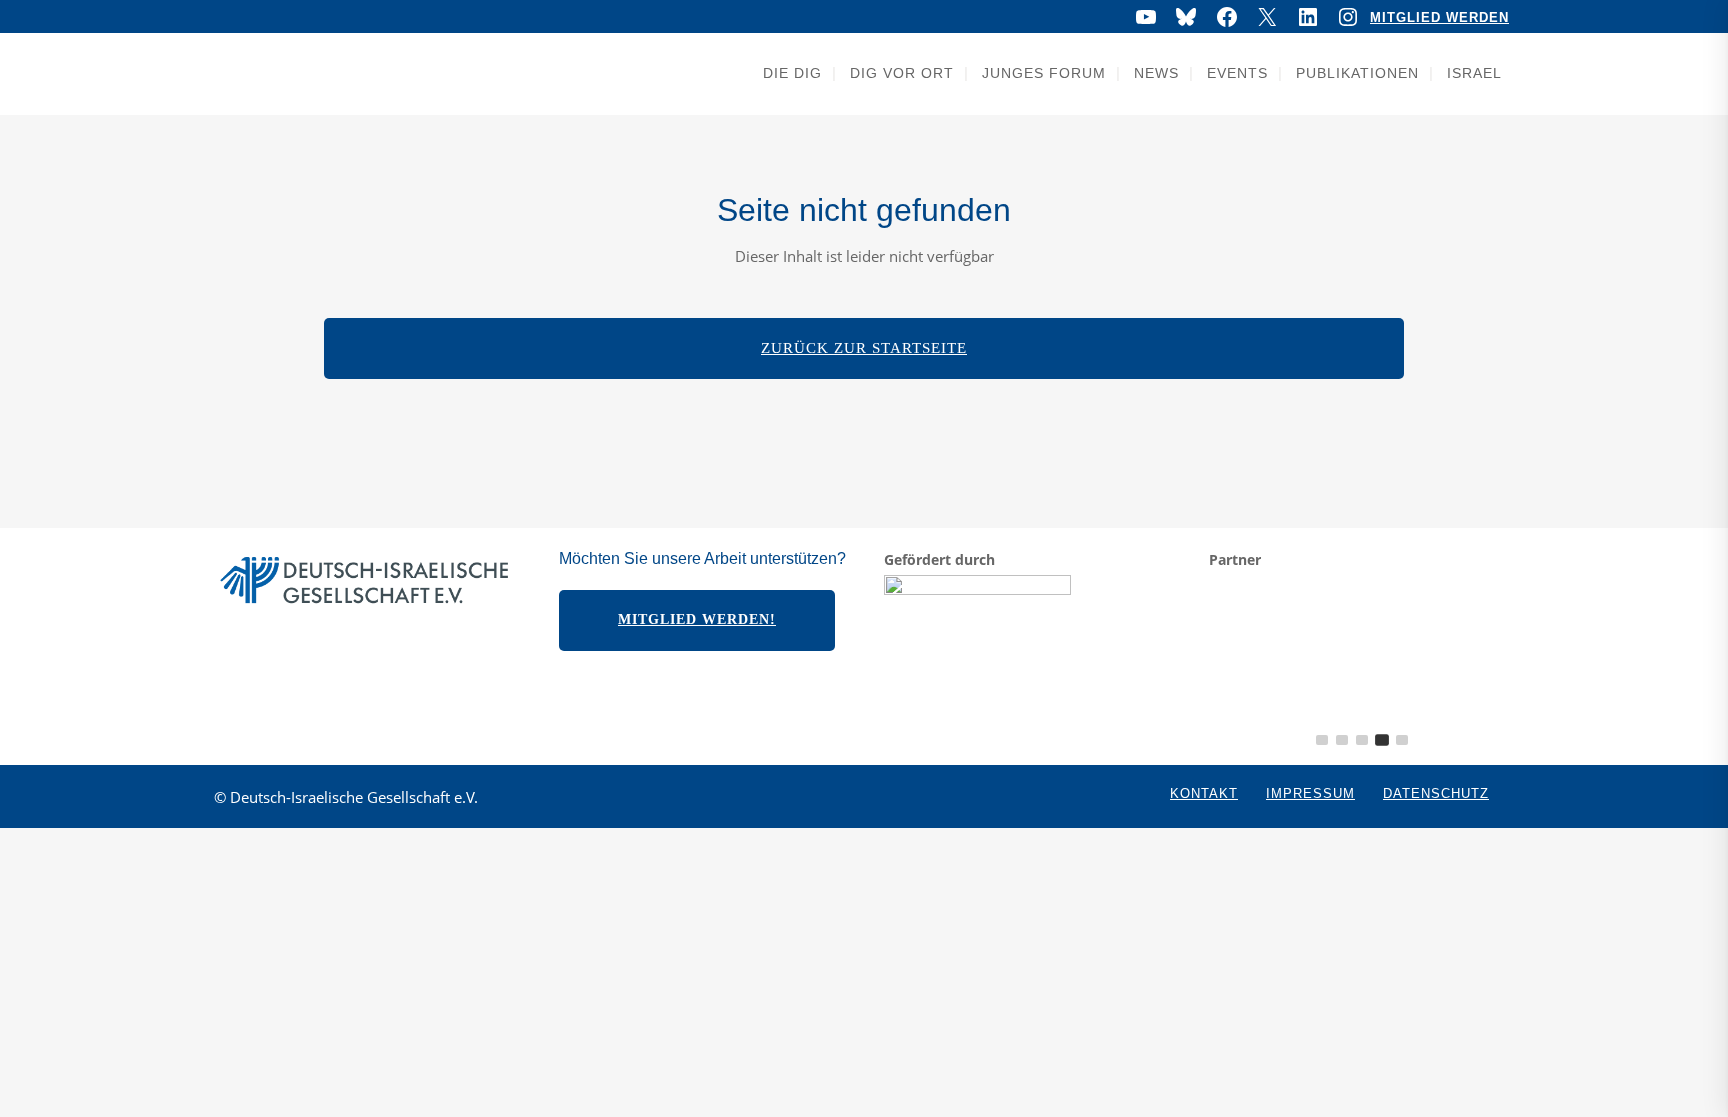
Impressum (1310, 793)
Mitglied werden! (697, 619)
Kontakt (1204, 793)
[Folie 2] (1342, 740)
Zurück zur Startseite (864, 348)
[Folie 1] (1322, 740)
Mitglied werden (1439, 17)
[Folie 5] (1402, 740)
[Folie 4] (1382, 740)
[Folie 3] (1362, 740)
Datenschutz (1436, 793)
